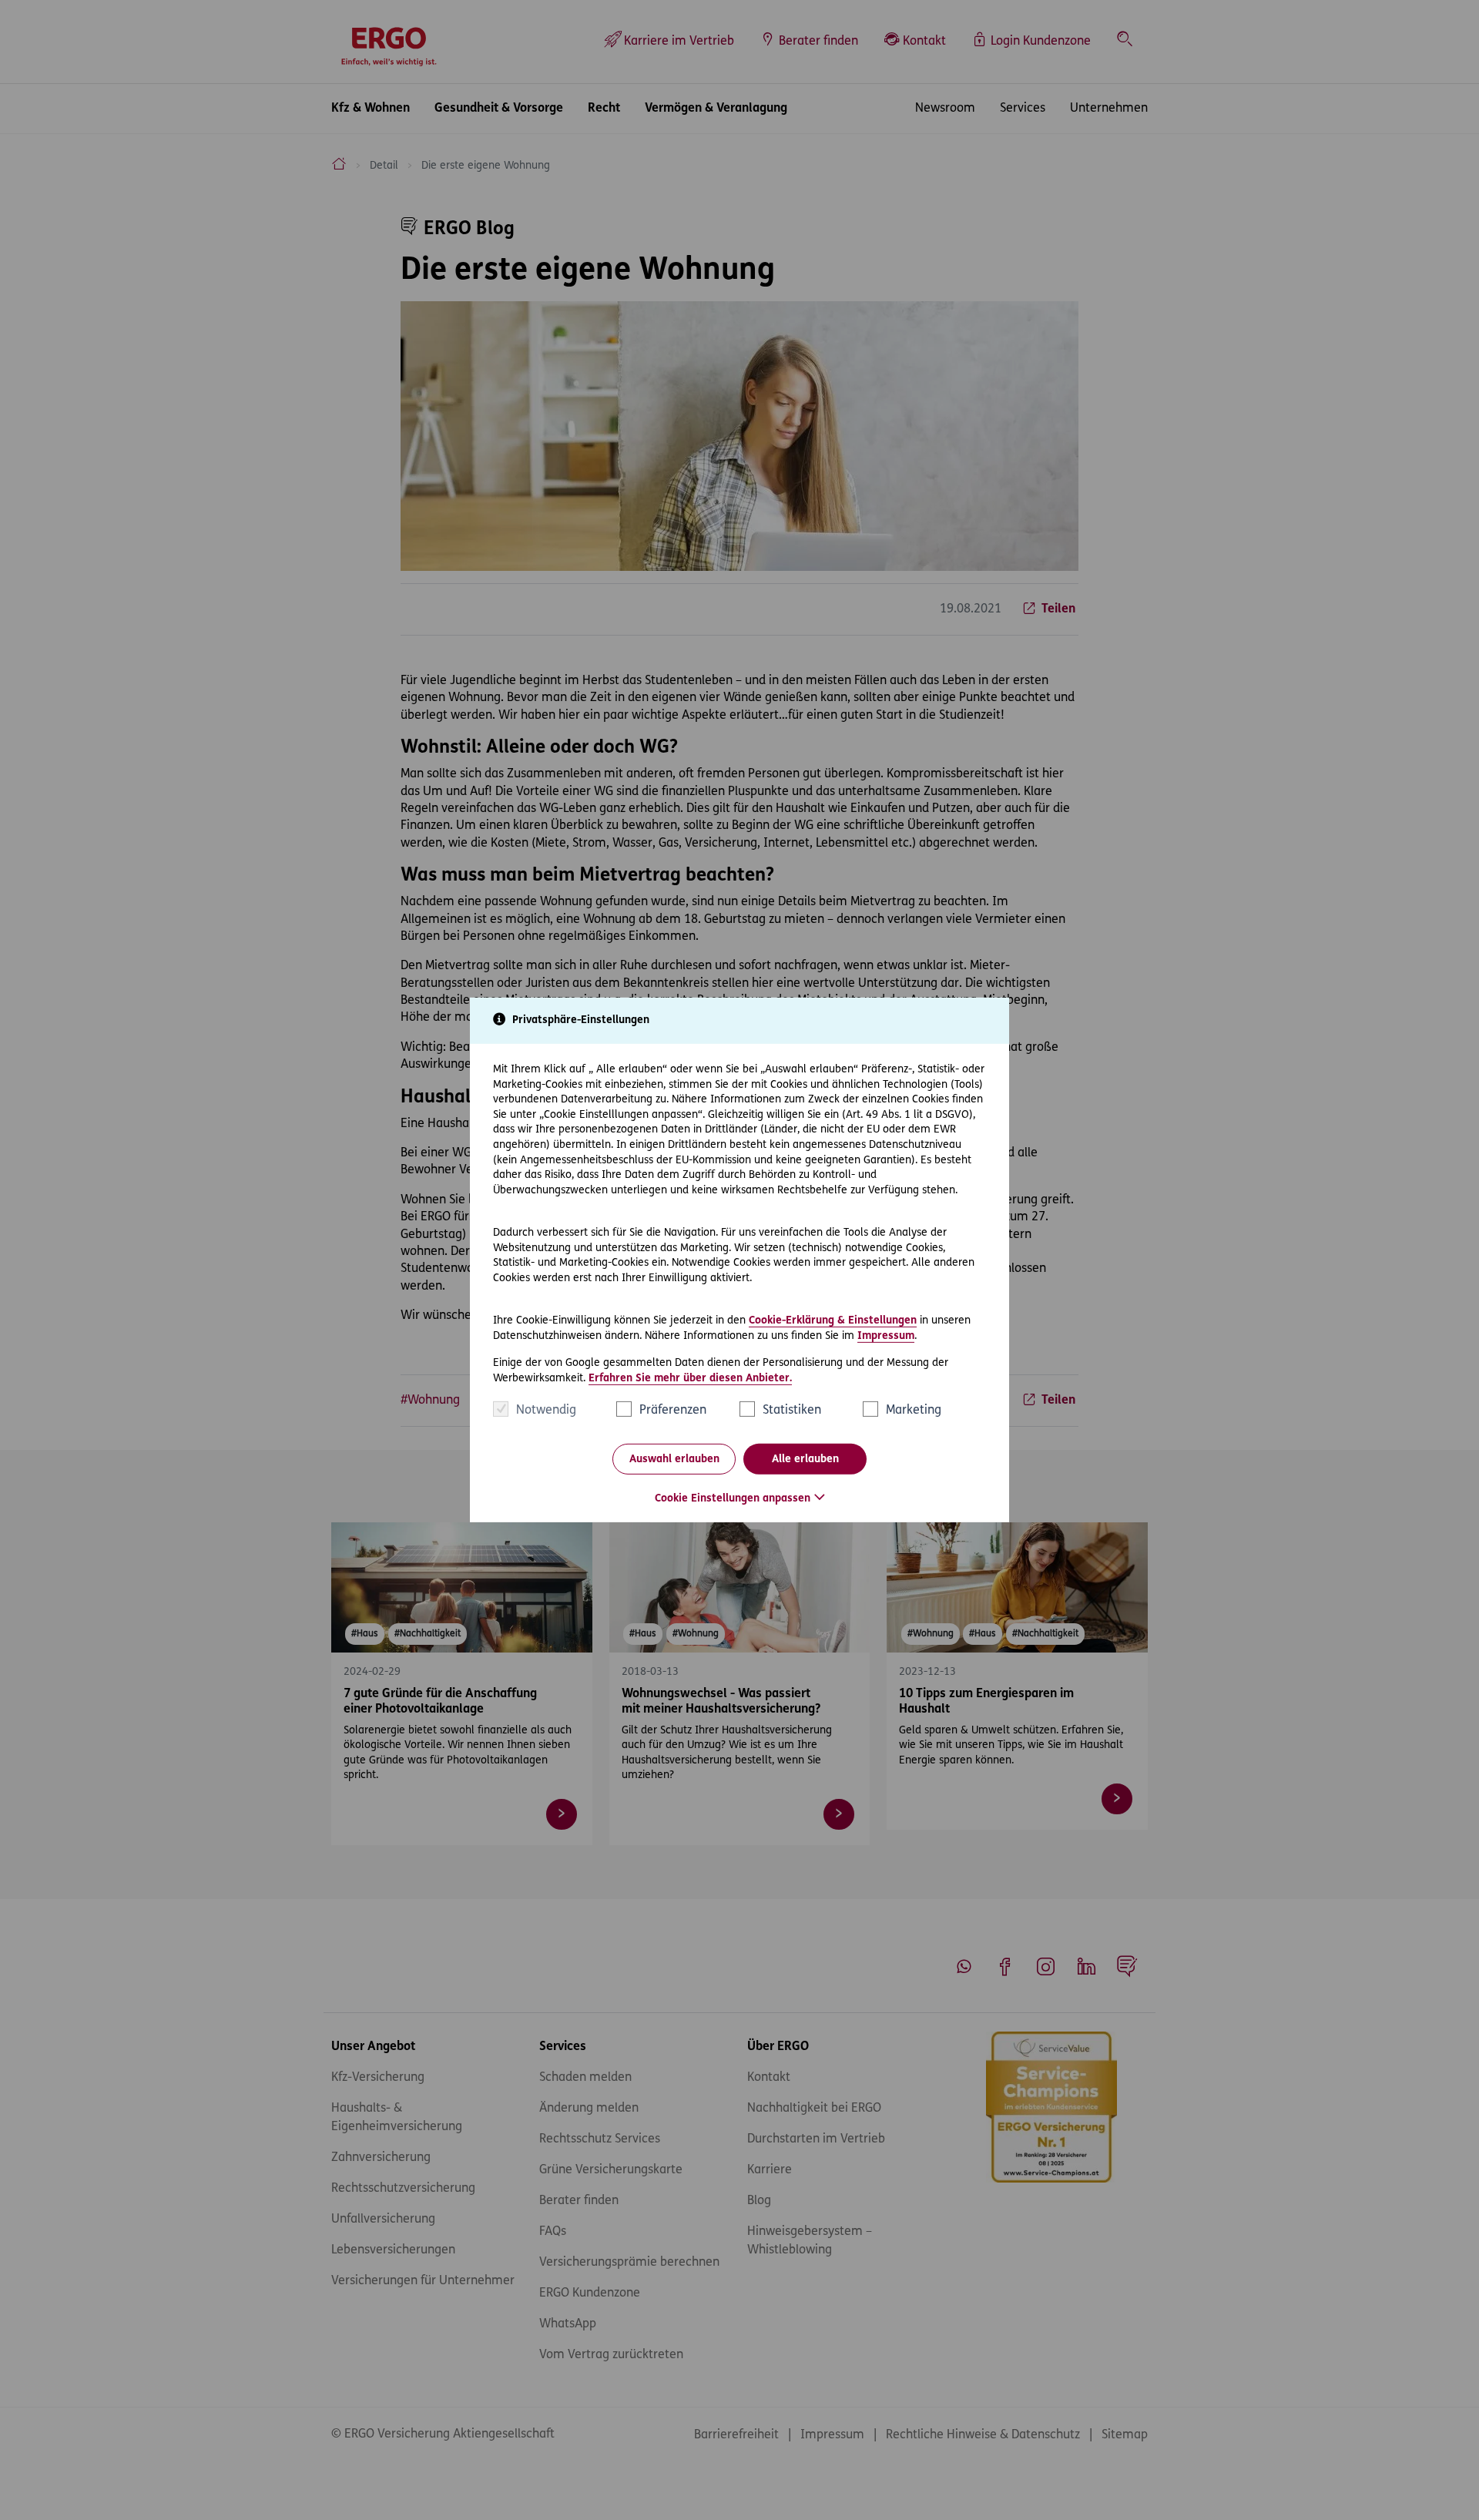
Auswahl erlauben (674, 1460)
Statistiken (792, 1411)
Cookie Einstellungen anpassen (733, 1499)
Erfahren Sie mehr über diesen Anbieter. (690, 1379)
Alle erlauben (805, 1460)
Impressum (886, 1335)
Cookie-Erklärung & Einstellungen (833, 1321)
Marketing (914, 1411)
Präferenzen (673, 1411)
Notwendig (546, 1411)
